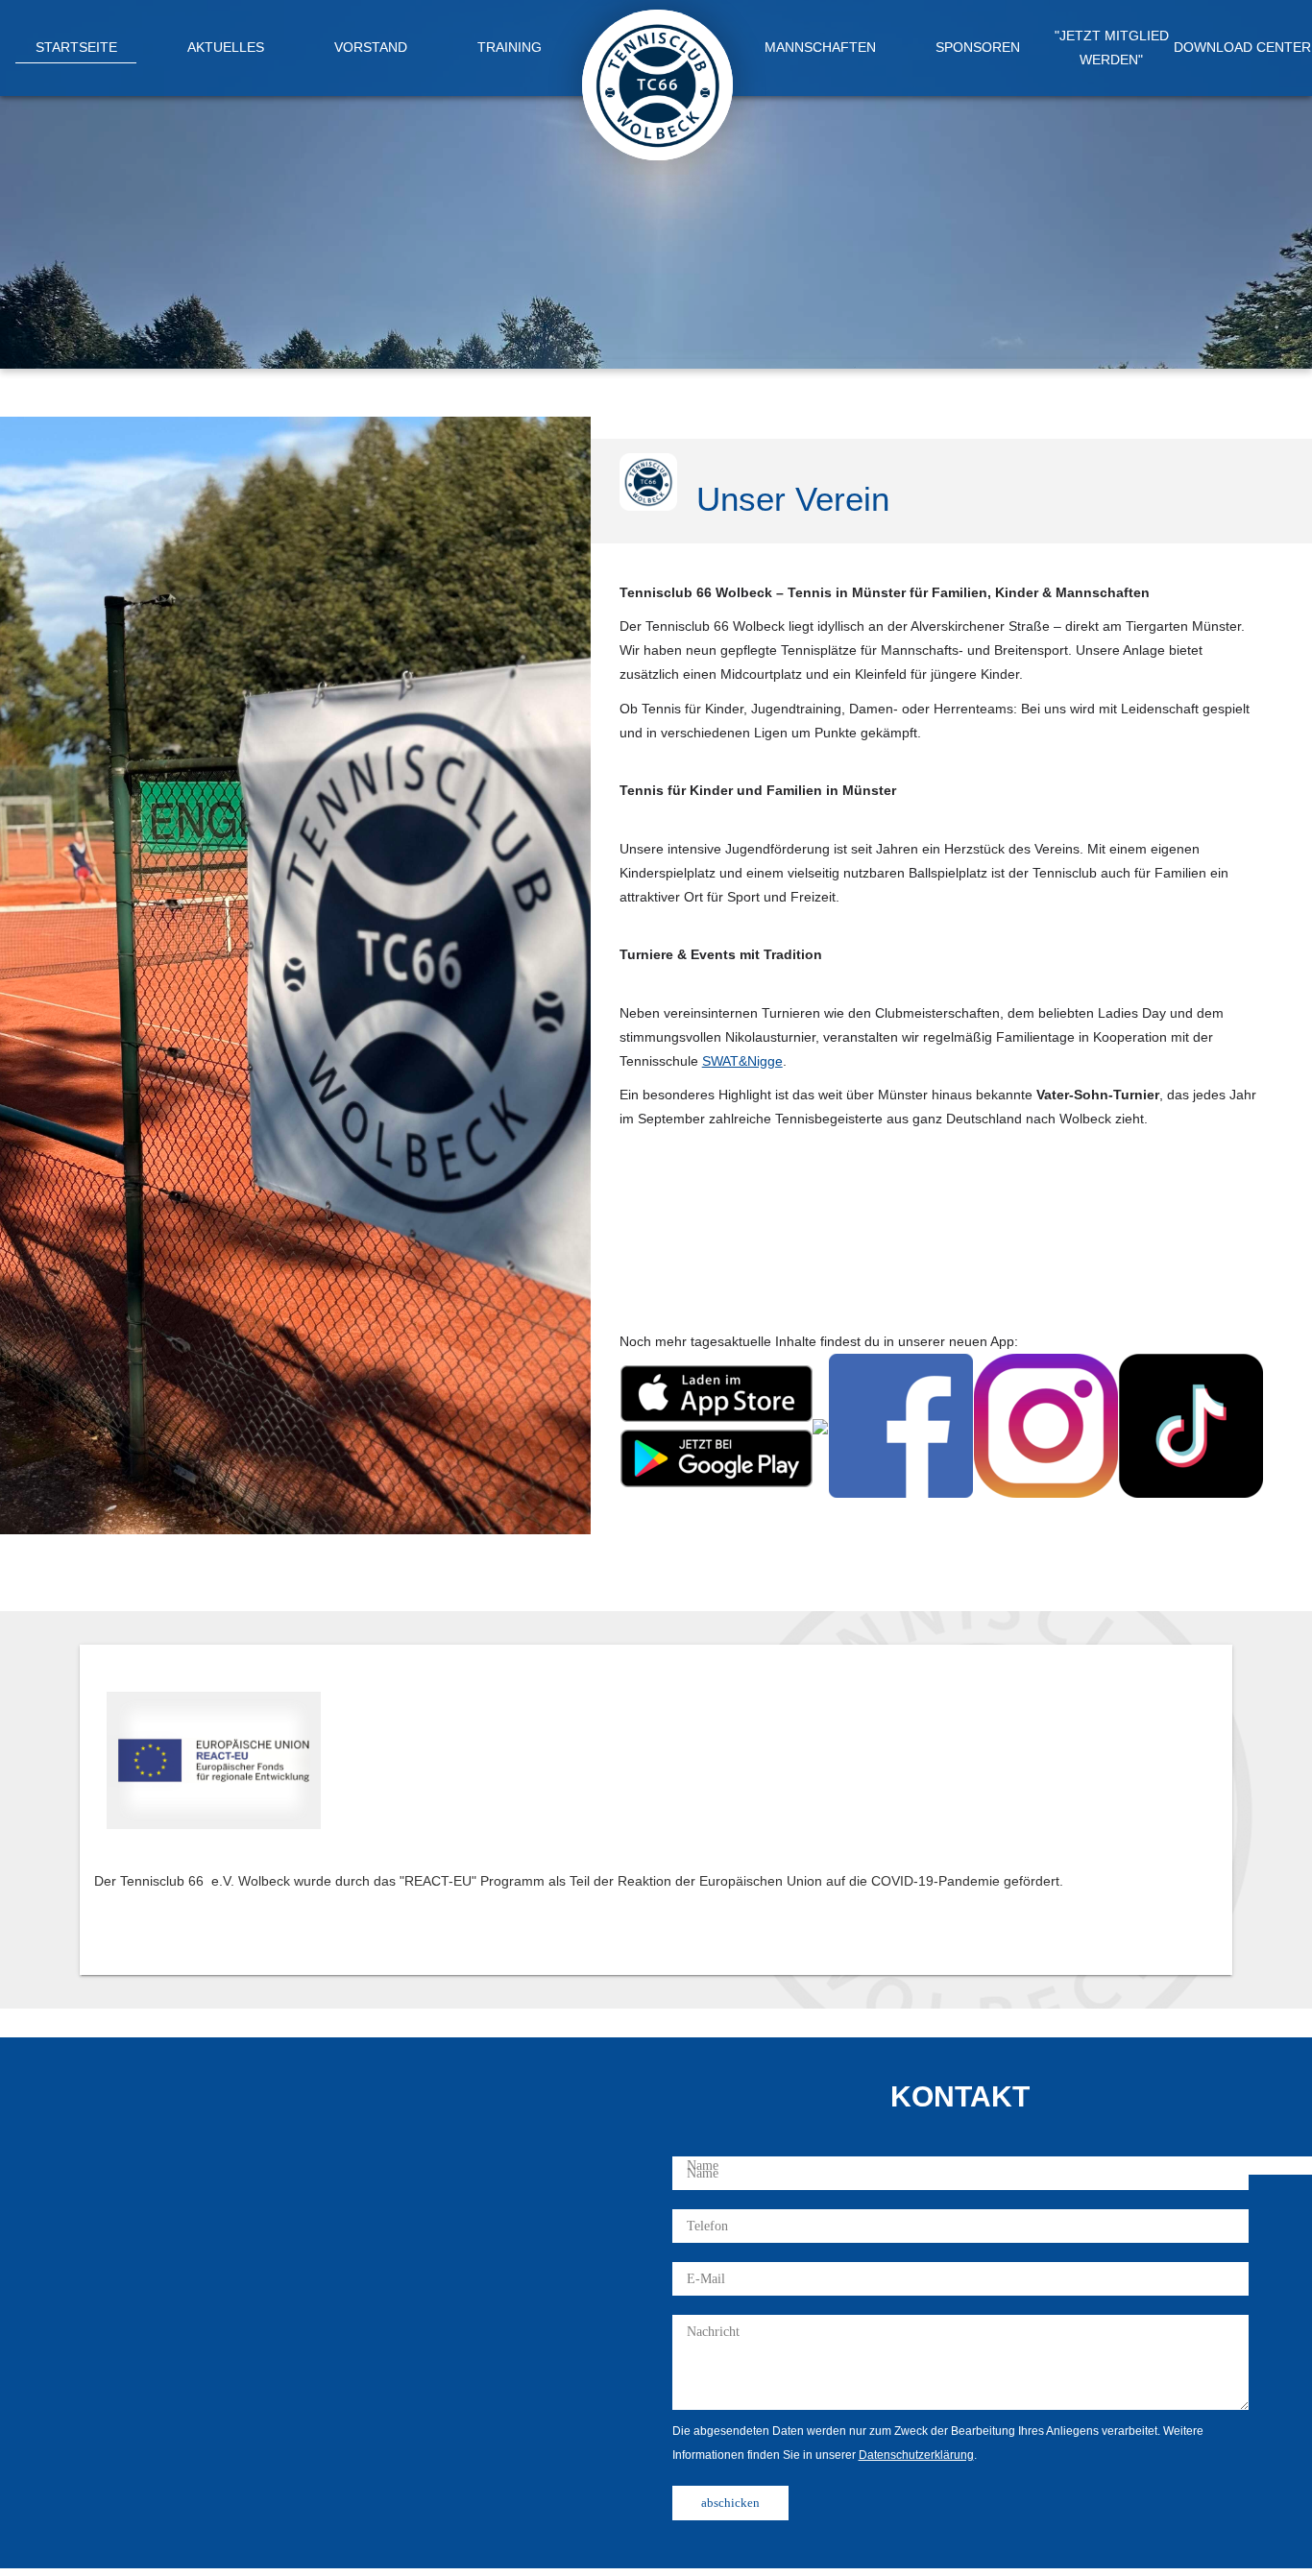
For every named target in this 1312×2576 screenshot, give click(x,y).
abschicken (730, 2503)
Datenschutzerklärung (916, 2455)
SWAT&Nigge (742, 1061)
